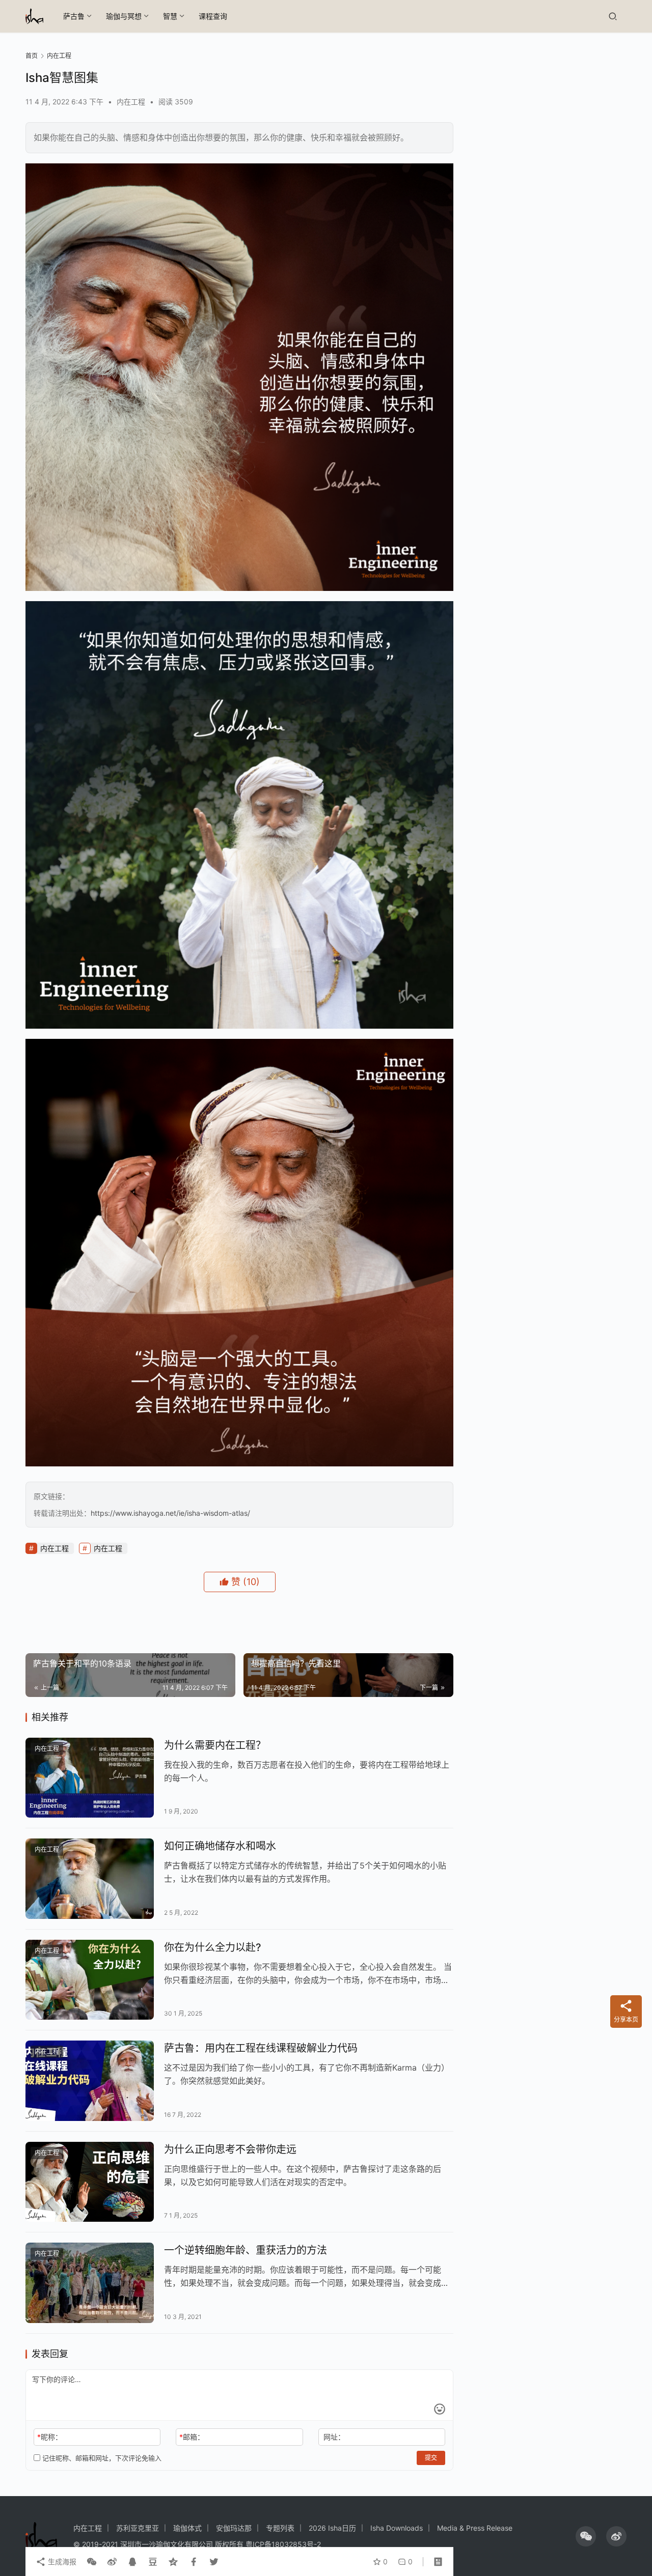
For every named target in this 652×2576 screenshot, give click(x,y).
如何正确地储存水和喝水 (220, 1846)
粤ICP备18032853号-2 (283, 2544)
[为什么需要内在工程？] (90, 1778)
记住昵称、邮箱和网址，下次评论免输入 (101, 2458)
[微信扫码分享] (92, 2562)
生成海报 (61, 2561)
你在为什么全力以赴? (213, 1947)
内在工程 (131, 102)
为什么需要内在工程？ (215, 1745)
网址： (334, 2437)
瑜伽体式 (187, 2528)
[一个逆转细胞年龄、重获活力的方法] (90, 2283)
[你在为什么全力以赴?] (90, 1980)
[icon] (586, 2536)
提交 (431, 2458)
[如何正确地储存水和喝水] (90, 1879)
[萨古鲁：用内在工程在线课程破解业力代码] (90, 2081)
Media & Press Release (475, 2528)
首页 (32, 56)
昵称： (50, 2437)
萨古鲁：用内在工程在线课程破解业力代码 (261, 2048)
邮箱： (192, 2437)
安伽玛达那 (234, 2528)
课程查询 (213, 16)
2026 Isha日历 (332, 2528)
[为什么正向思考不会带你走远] (90, 2182)
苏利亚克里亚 (138, 2528)
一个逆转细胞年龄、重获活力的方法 (246, 2250)
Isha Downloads (397, 2528)
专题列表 (280, 2528)
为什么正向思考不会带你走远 (230, 2149)
